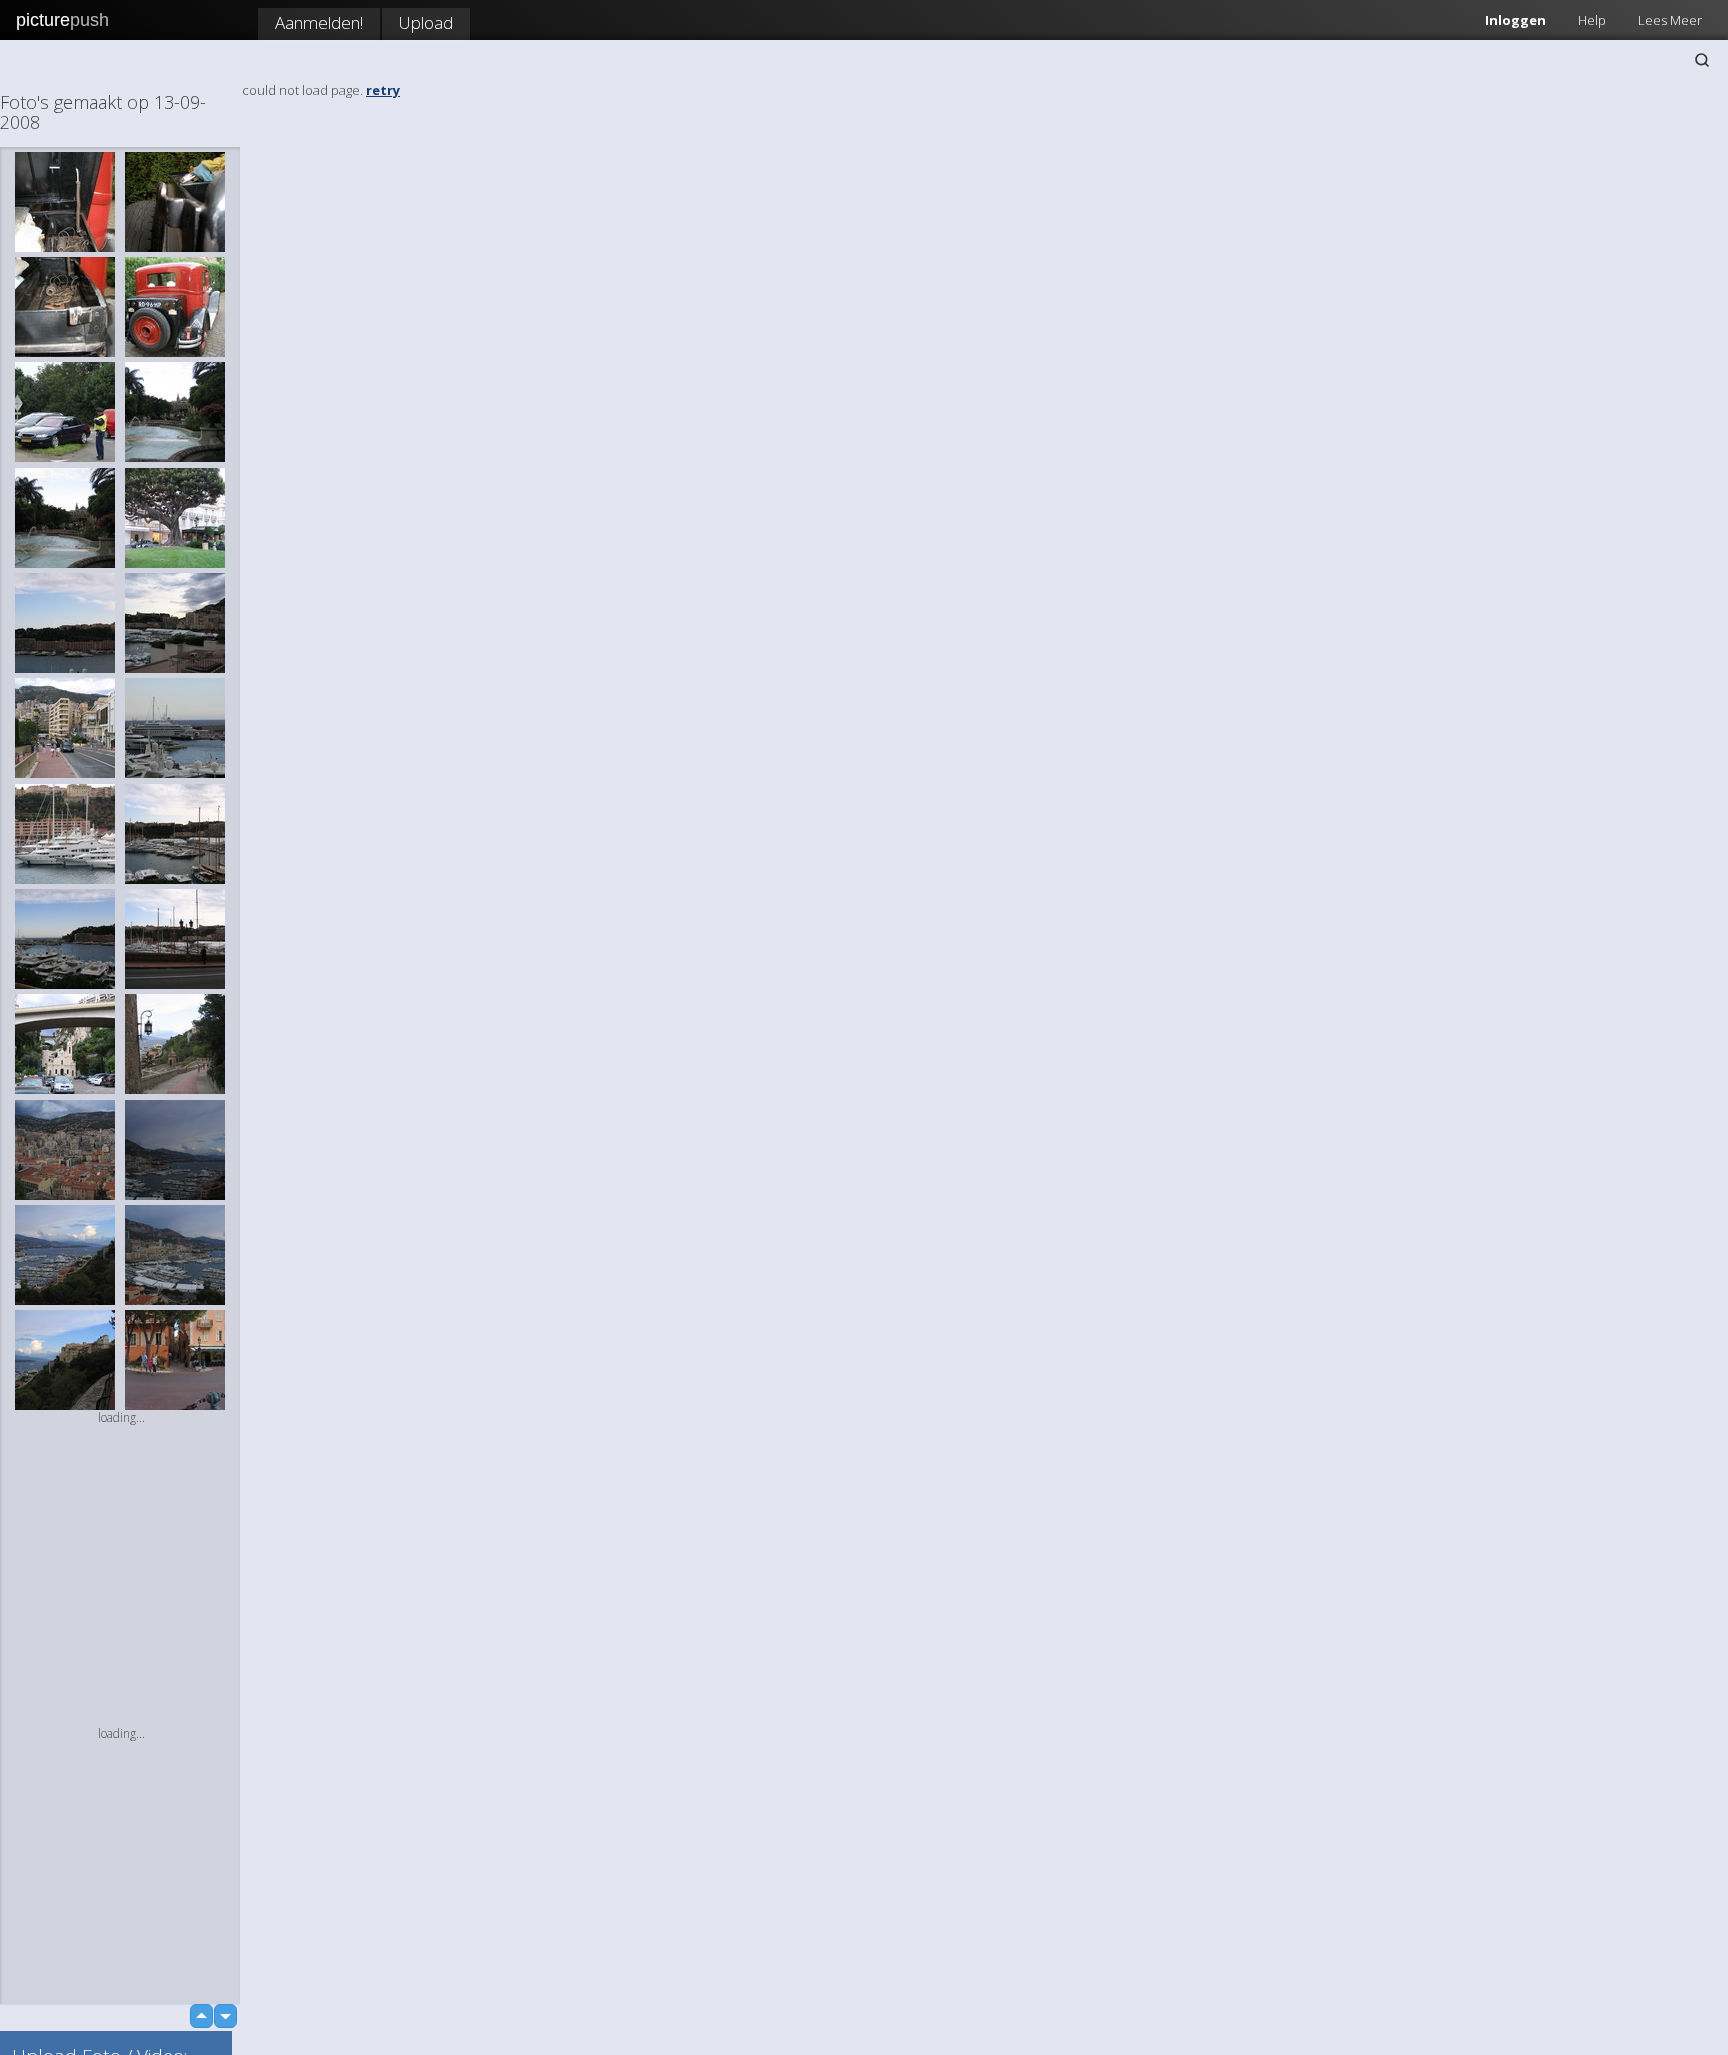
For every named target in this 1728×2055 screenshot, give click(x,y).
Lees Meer (1670, 20)
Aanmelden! (319, 22)
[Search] (1702, 60)
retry (383, 90)
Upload (426, 22)
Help (1592, 20)
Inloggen (1515, 20)
